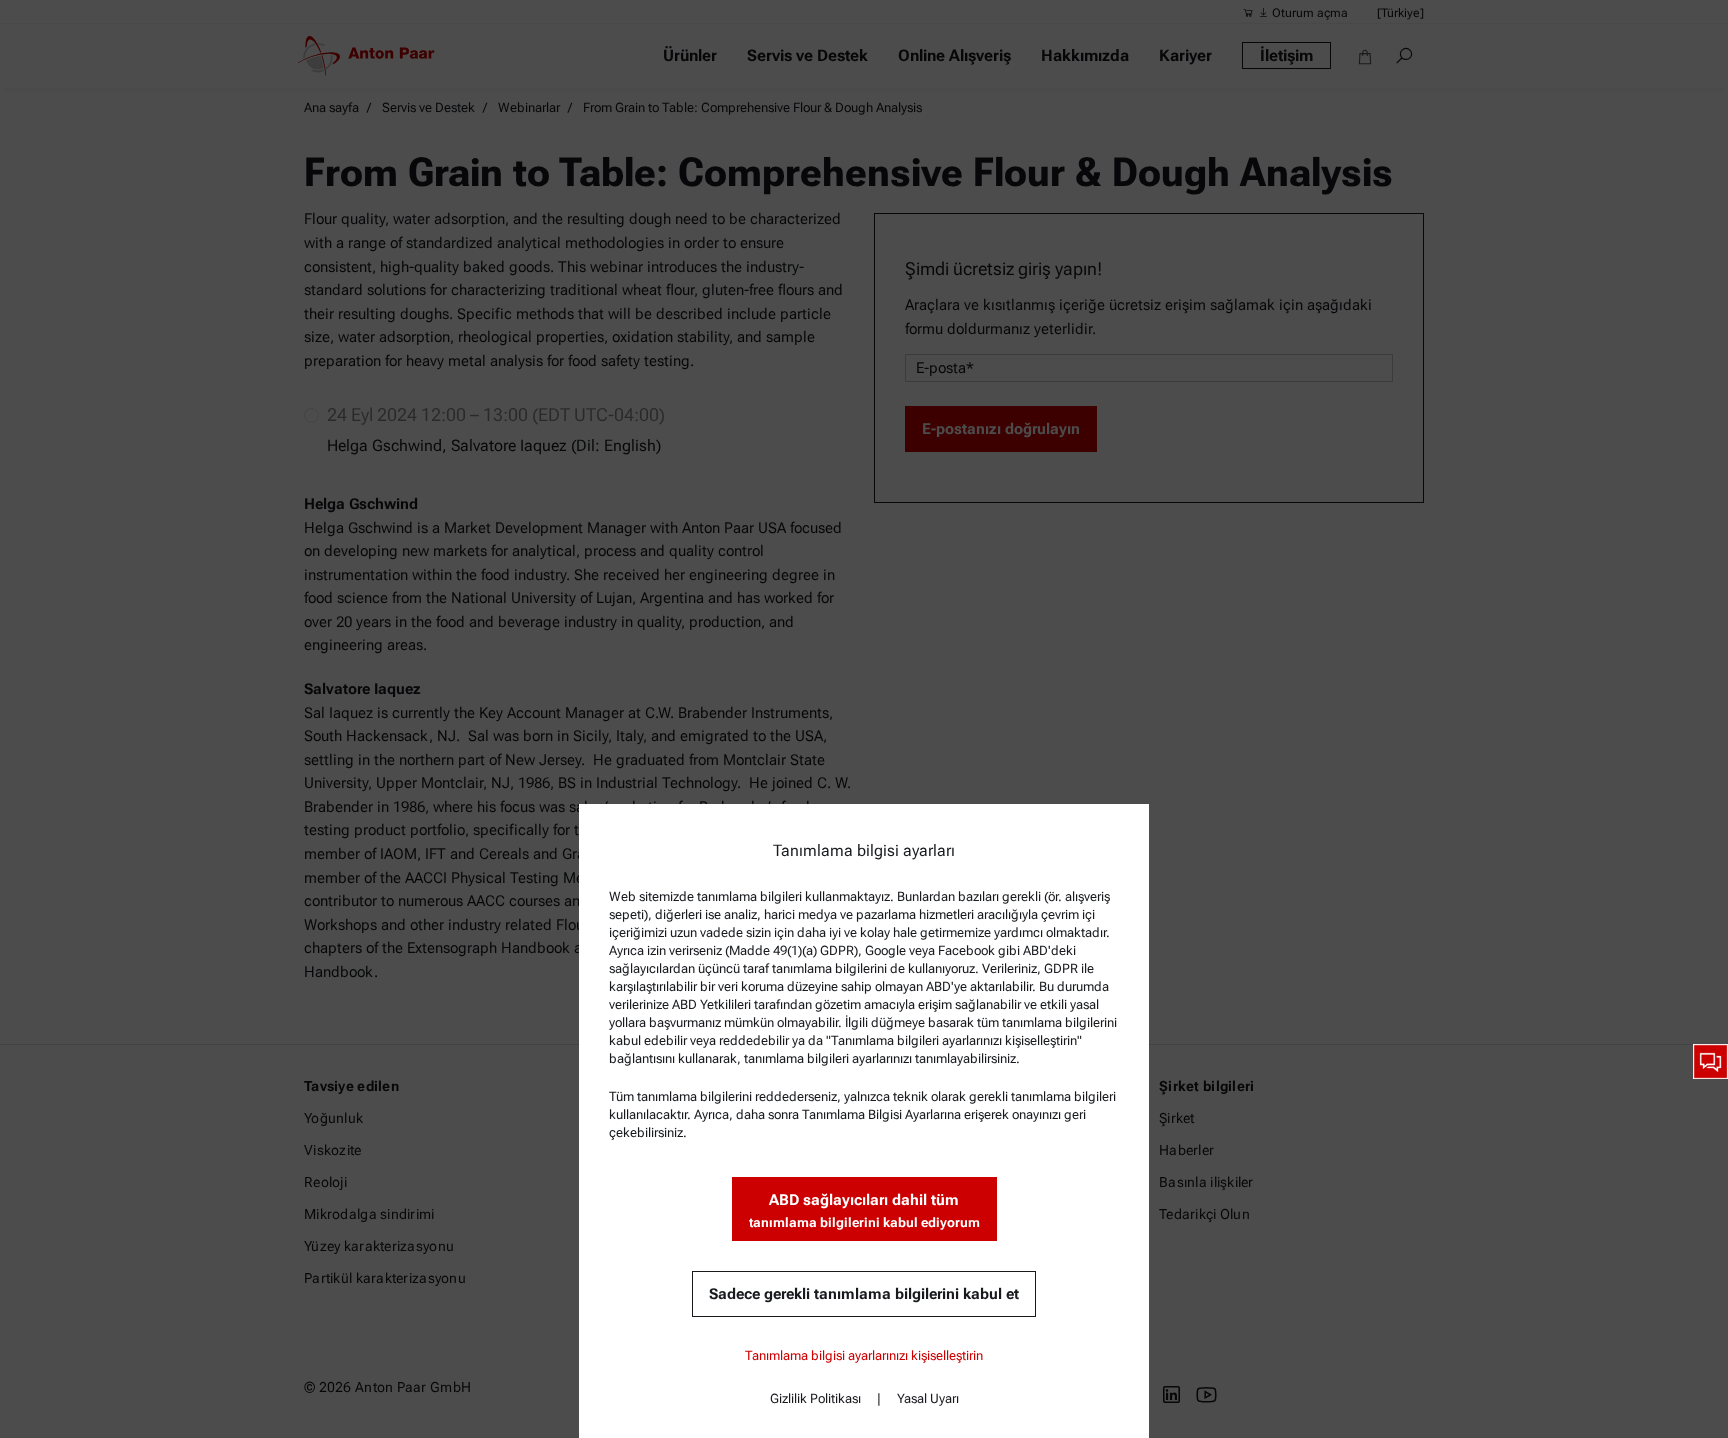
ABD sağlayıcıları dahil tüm (864, 1210)
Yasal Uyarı (928, 1398)
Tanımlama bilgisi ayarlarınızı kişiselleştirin (864, 1355)
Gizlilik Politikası (815, 1398)
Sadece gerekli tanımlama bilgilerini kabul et (864, 1294)
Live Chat (1710, 1061)
